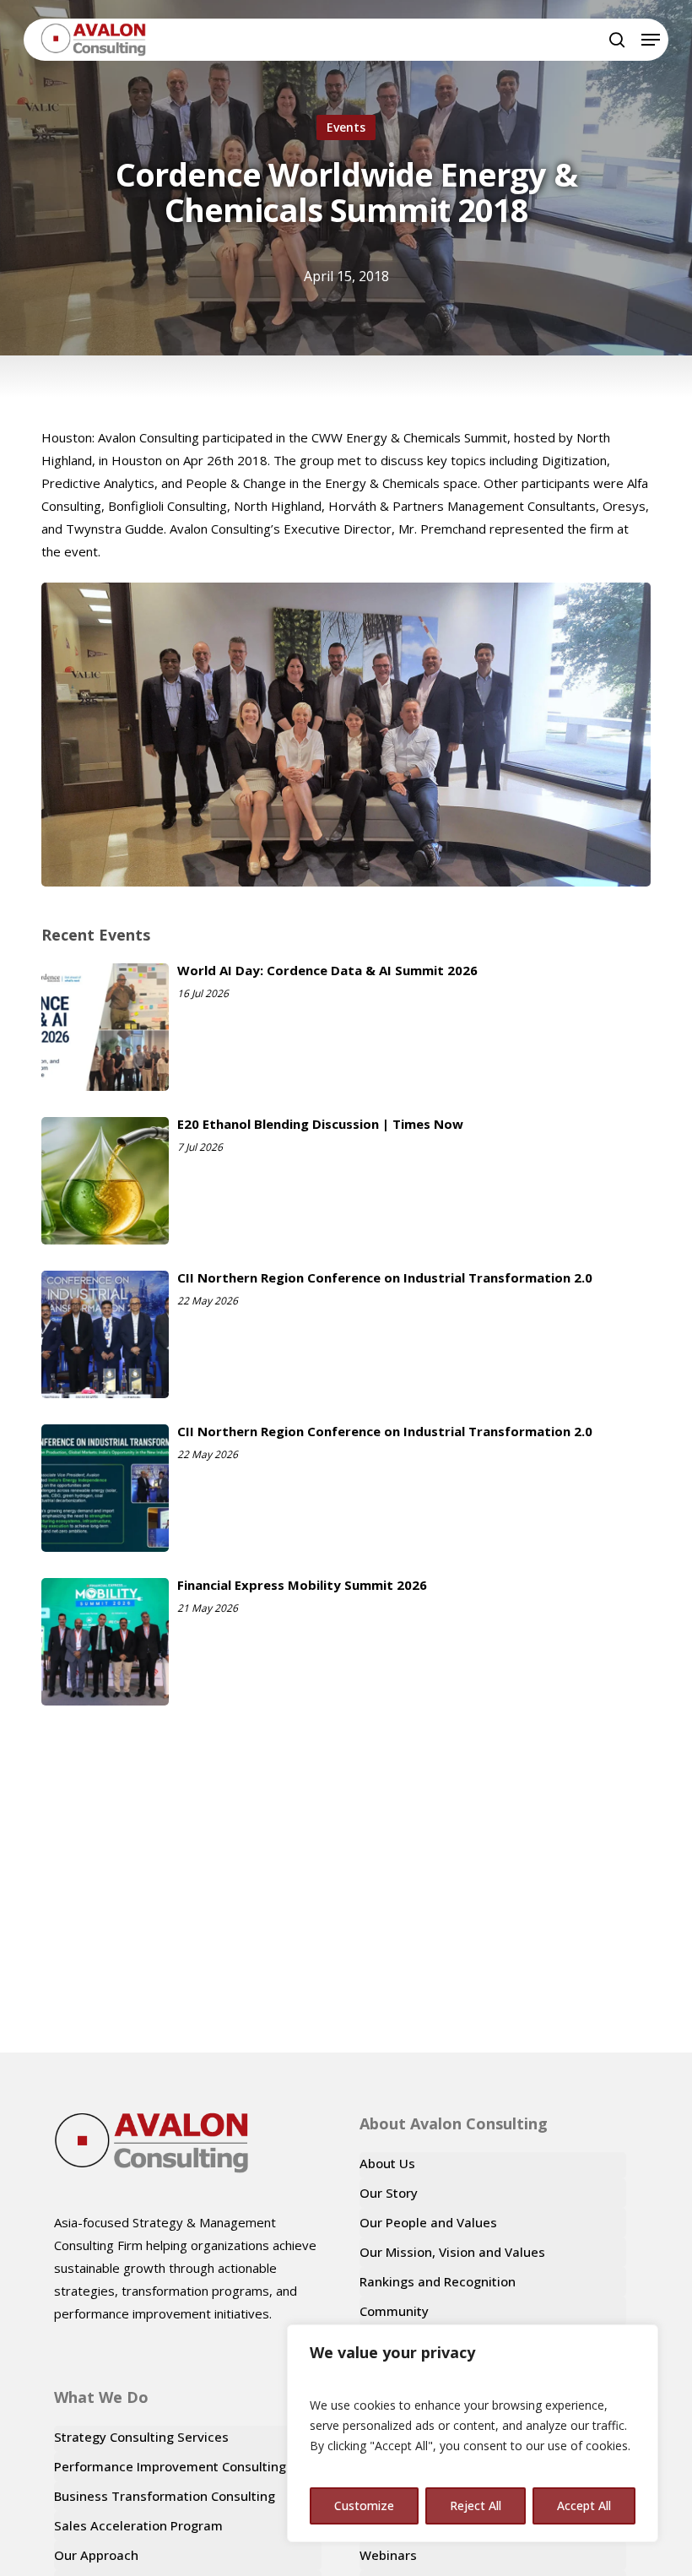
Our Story (389, 2193)
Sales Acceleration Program (138, 2525)
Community (394, 2311)
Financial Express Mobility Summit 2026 (302, 1585)
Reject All (476, 2505)
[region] (473, 2433)
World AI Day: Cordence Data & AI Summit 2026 (327, 970)
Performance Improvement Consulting (170, 2466)
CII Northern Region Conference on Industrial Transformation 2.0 (385, 1277)
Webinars (388, 2555)
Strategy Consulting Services (141, 2437)
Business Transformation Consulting (165, 2496)
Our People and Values (428, 2222)
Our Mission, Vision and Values (452, 2252)
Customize (364, 2505)
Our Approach (96, 2555)
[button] (651, 40)
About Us (387, 2163)
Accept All (584, 2505)
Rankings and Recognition (438, 2281)
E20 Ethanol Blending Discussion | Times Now (320, 1124)
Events (346, 127)
